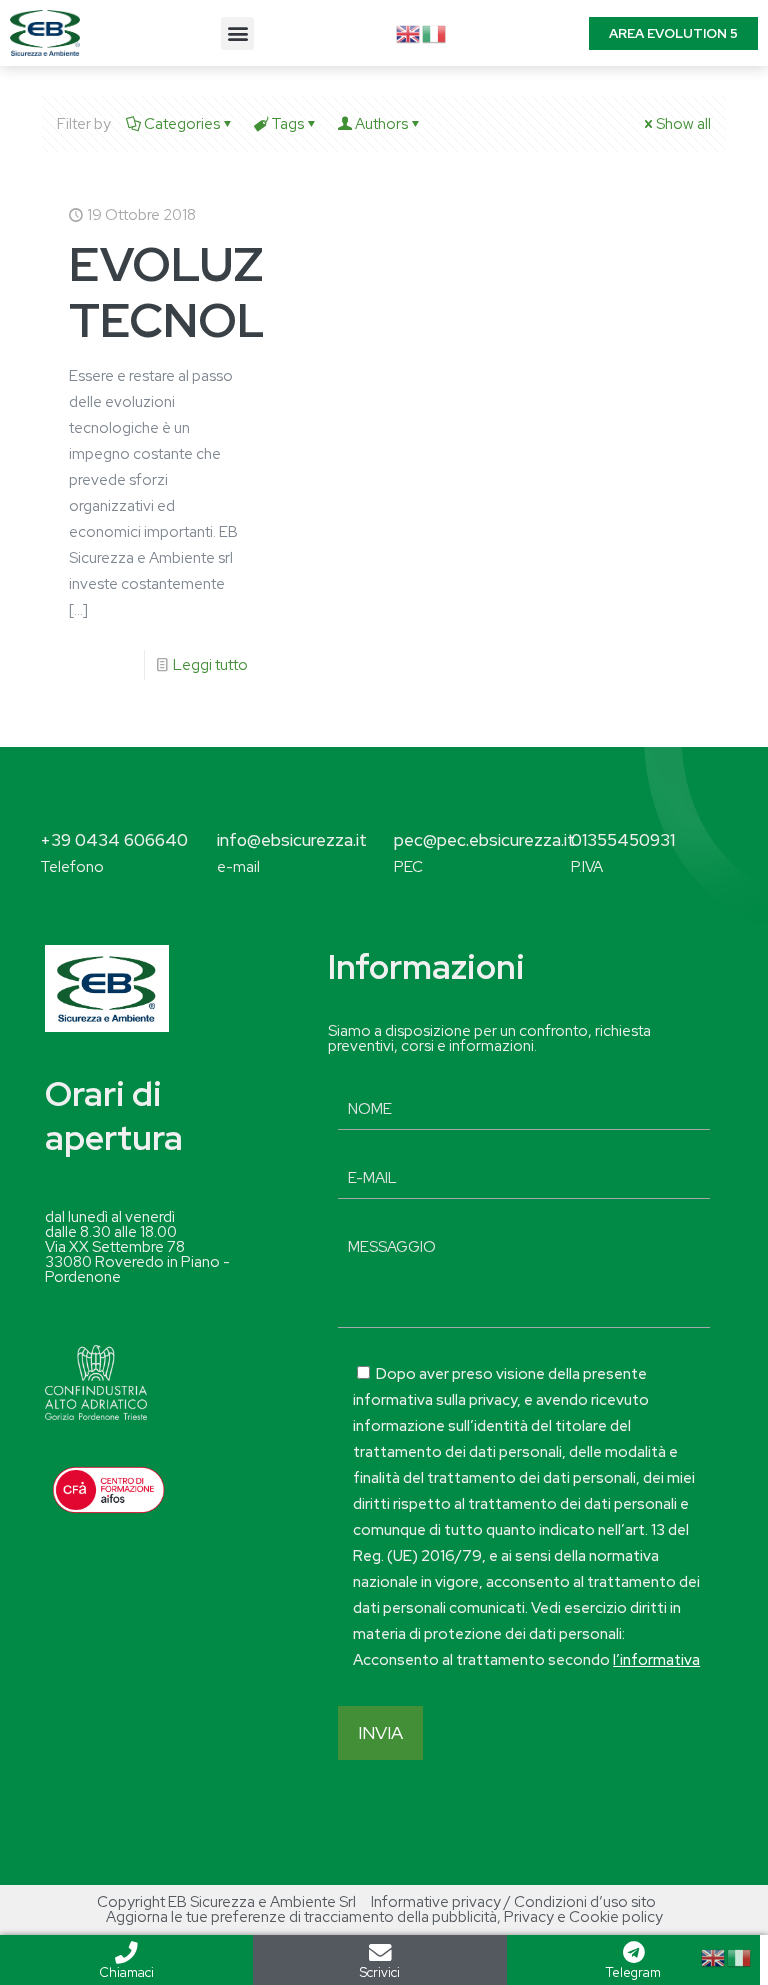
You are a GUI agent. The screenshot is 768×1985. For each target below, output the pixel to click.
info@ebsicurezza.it (292, 840)
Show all (683, 124)
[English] (409, 33)
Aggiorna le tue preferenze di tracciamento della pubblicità (301, 1917)
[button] (237, 33)
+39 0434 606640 (114, 840)
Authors (381, 124)
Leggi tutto (210, 665)
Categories (182, 124)
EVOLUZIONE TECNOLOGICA (245, 292)
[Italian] (435, 33)
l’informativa (656, 1660)
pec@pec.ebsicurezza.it (484, 840)
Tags (287, 124)
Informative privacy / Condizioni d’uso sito (513, 1902)
